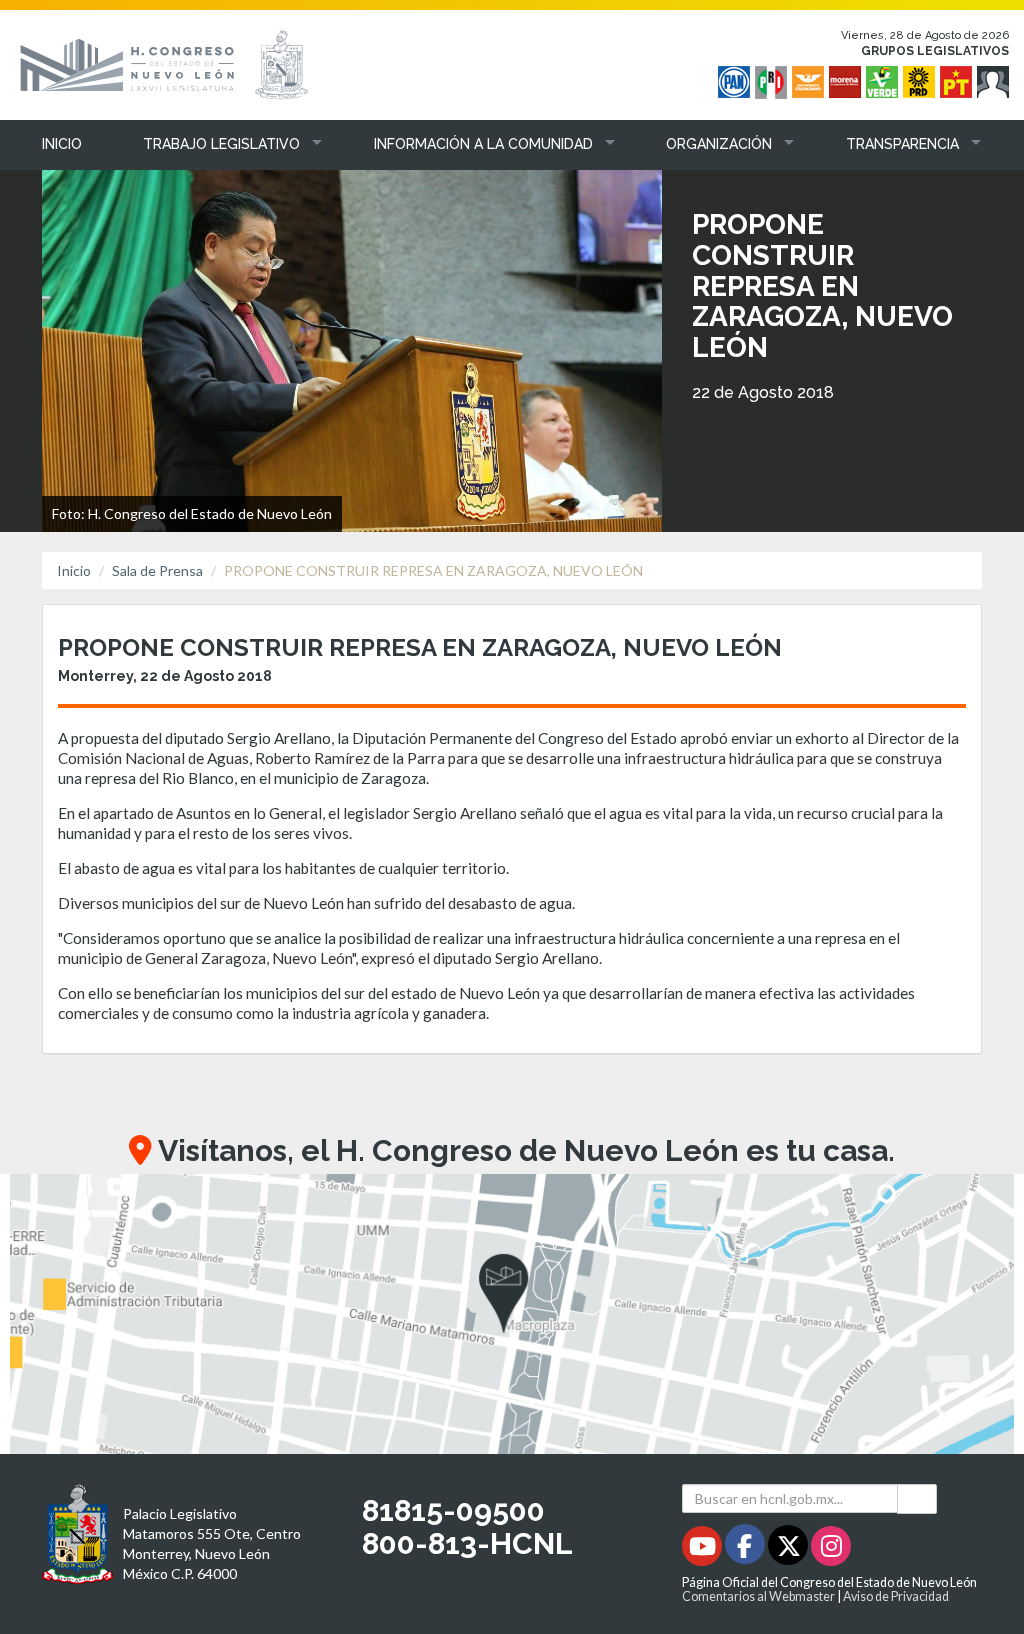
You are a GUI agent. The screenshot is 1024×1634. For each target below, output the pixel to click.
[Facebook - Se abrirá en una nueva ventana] (746, 1549)
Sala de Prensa (157, 570)
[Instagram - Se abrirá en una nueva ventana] (831, 1549)
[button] (217, 144)
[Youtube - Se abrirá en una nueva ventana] (703, 1549)
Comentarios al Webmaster (758, 1596)
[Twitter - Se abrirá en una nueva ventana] (789, 1549)
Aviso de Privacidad (896, 1596)
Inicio (74, 570)
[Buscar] (917, 1498)
